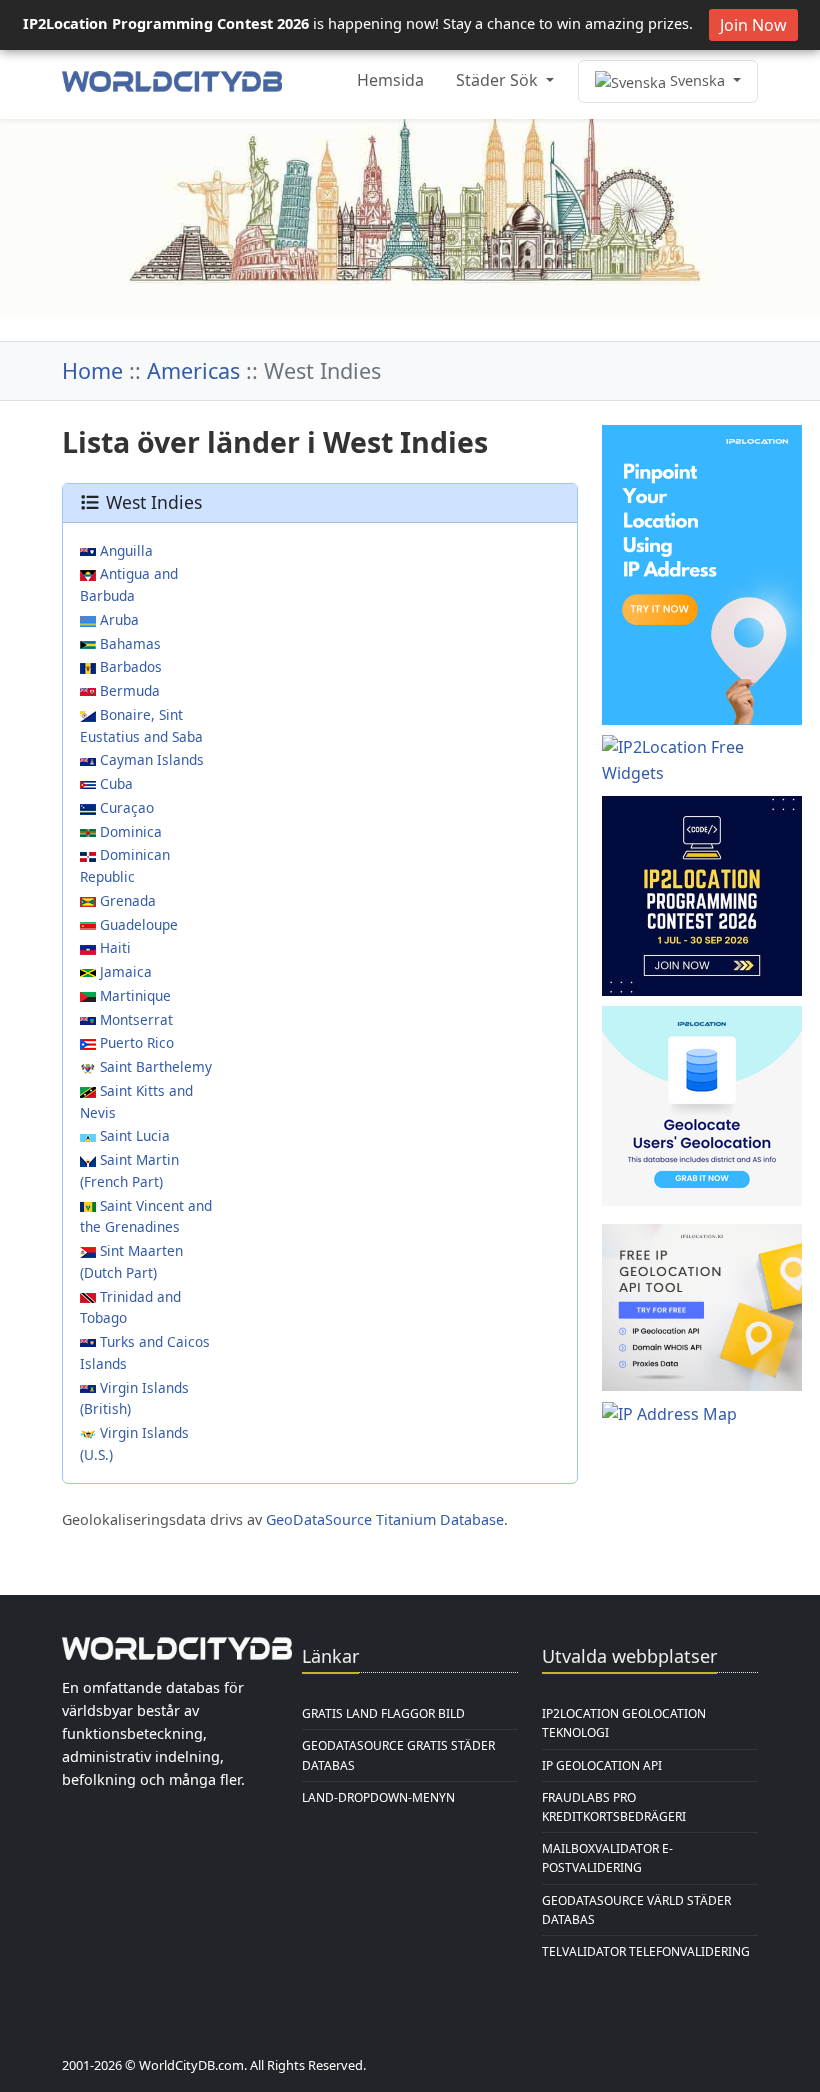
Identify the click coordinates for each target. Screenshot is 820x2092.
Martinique (133, 995)
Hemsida (390, 80)
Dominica (129, 831)
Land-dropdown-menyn (378, 1797)
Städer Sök (499, 80)
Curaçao (125, 807)
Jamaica (124, 971)
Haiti (113, 947)
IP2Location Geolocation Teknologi (624, 1723)
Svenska (697, 80)
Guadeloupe (137, 924)
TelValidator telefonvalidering (646, 1951)
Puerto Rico (135, 1042)
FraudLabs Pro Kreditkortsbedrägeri (614, 1807)
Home (92, 370)
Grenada (126, 900)
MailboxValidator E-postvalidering (607, 1858)
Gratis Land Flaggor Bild (383, 1713)
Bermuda (128, 690)
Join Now (753, 25)
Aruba (117, 619)
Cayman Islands (150, 759)
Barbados (129, 666)
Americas (193, 370)
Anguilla (124, 550)
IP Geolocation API (602, 1765)
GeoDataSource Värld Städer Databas (636, 1910)
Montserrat (134, 1019)
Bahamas (128, 643)
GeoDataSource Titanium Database (385, 1519)
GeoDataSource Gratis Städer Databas (398, 1755)
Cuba (114, 783)
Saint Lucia (133, 1135)
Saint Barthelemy (154, 1066)
